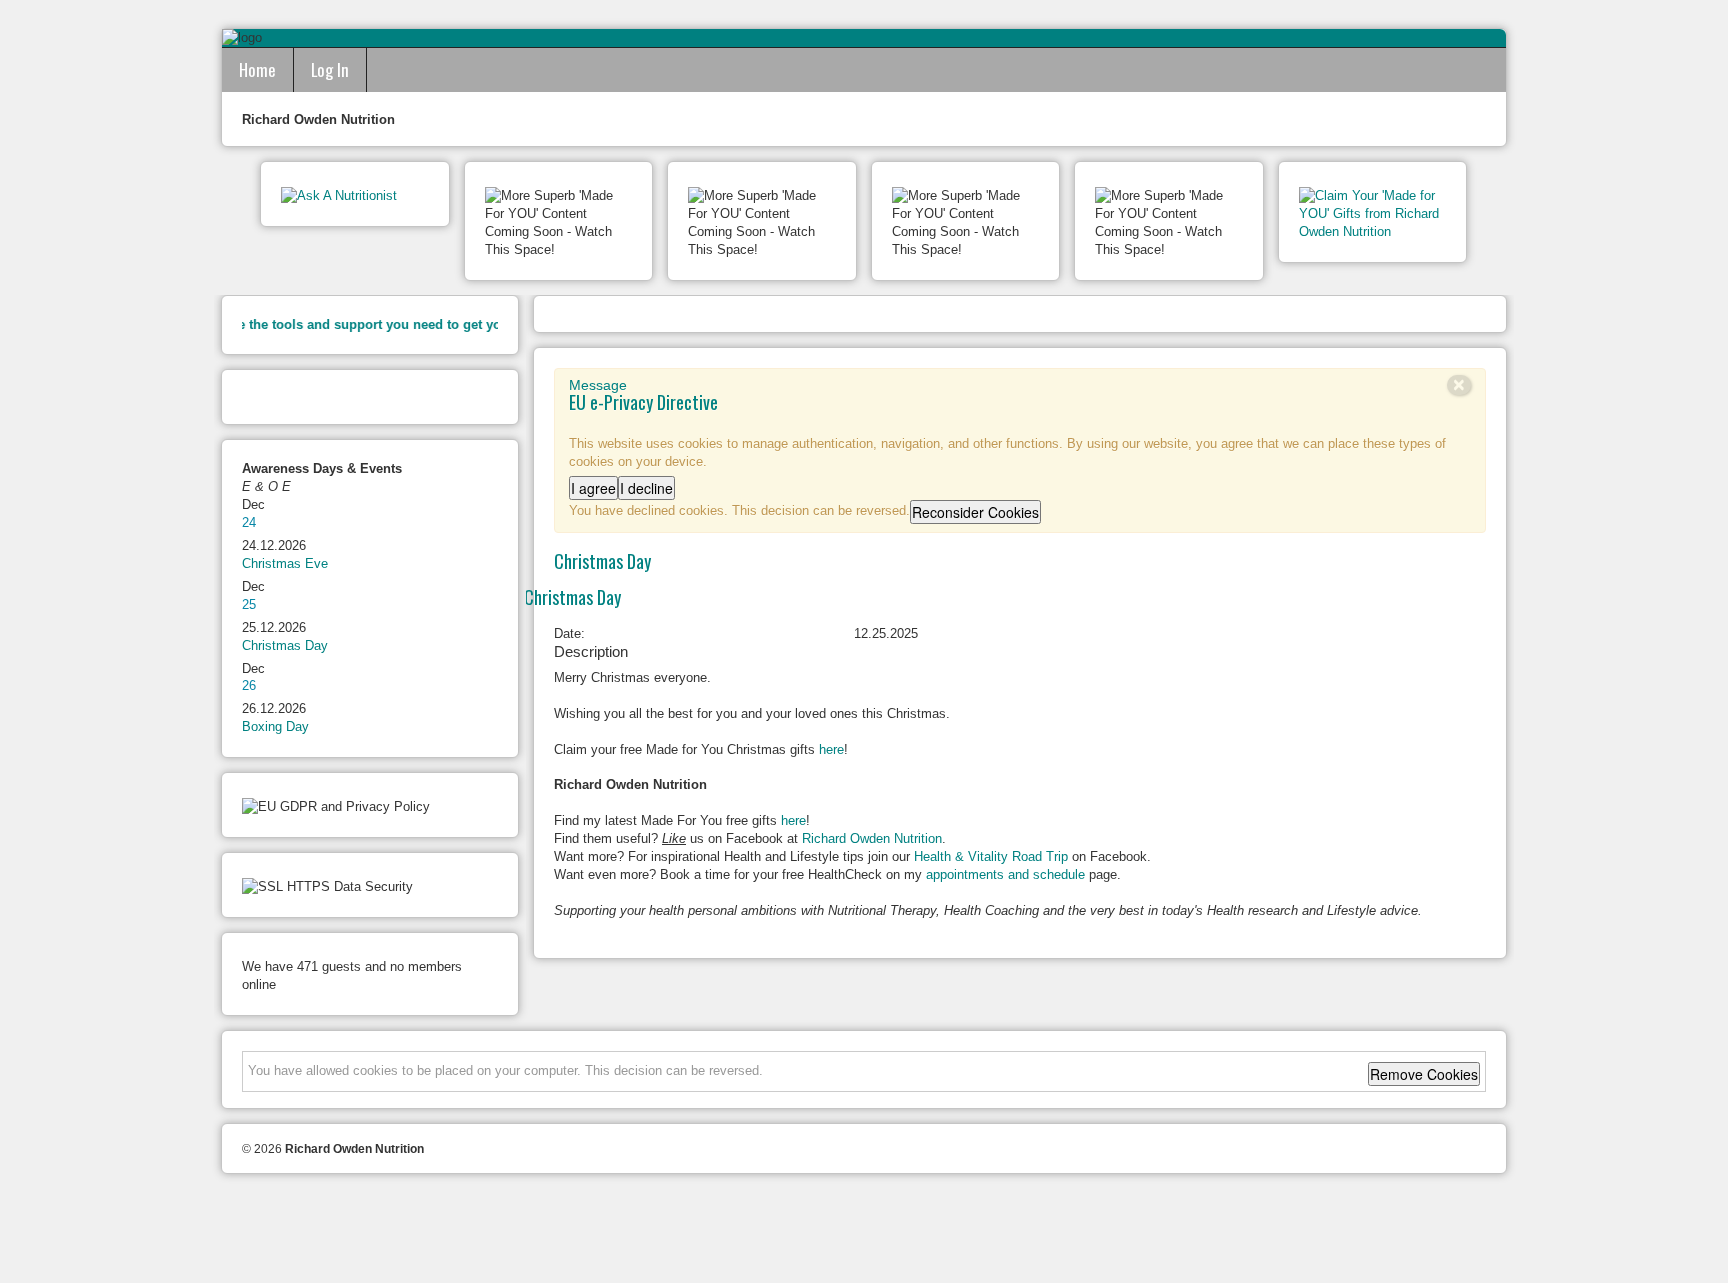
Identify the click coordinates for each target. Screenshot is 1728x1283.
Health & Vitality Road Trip (991, 856)
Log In (330, 69)
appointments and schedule (1005, 874)
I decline (646, 488)
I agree (593, 488)
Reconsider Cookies (975, 512)
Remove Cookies (1424, 1074)
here (831, 749)
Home (257, 69)
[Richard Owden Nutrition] (864, 1230)
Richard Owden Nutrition (872, 838)
